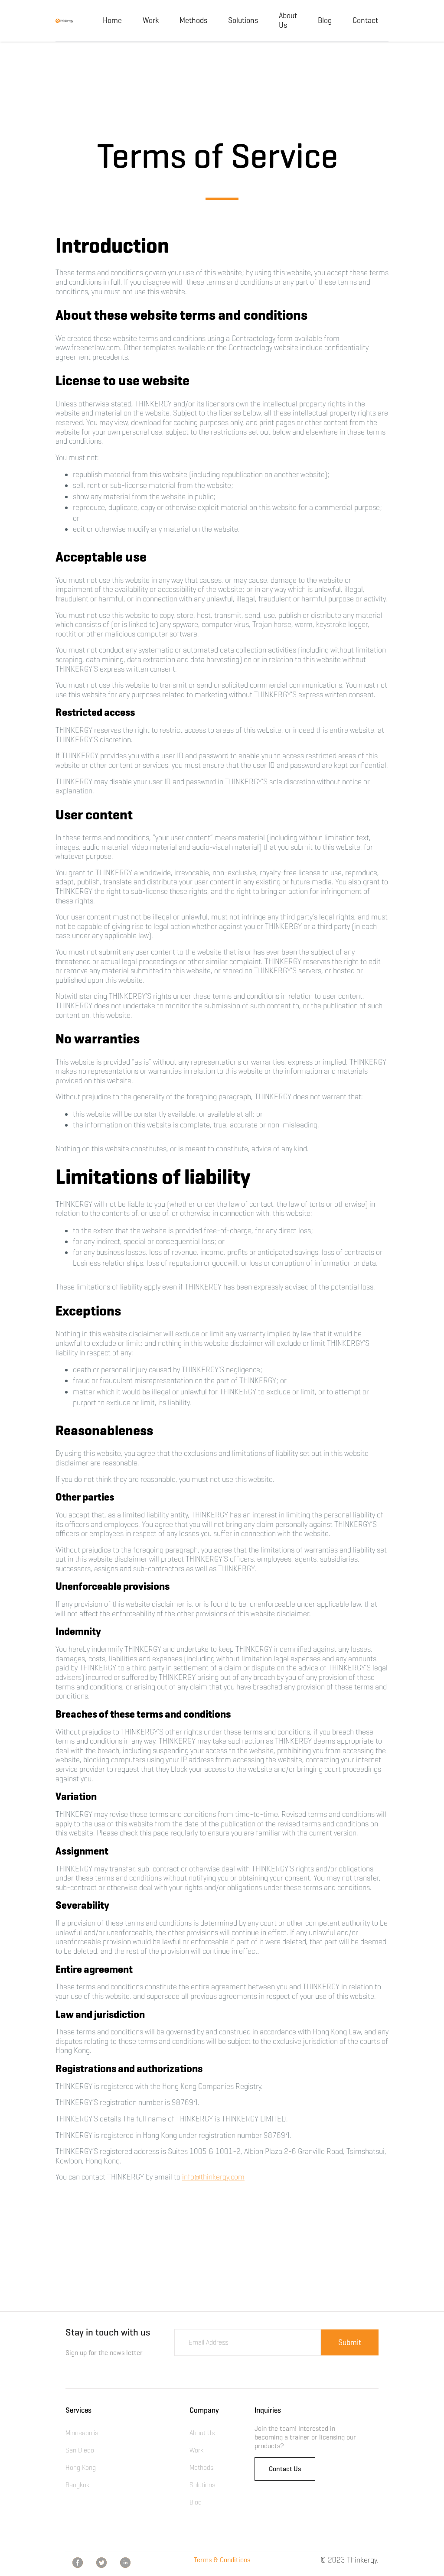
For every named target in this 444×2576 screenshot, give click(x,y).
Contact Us (285, 2469)
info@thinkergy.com (213, 2177)
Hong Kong (81, 2467)
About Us (288, 20)
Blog (325, 20)
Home (112, 20)
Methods (201, 2467)
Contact (365, 20)
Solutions (243, 20)
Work (151, 20)
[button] (193, 21)
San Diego (80, 2450)
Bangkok (77, 2485)
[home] (64, 21)
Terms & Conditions (222, 2560)
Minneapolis (82, 2433)
